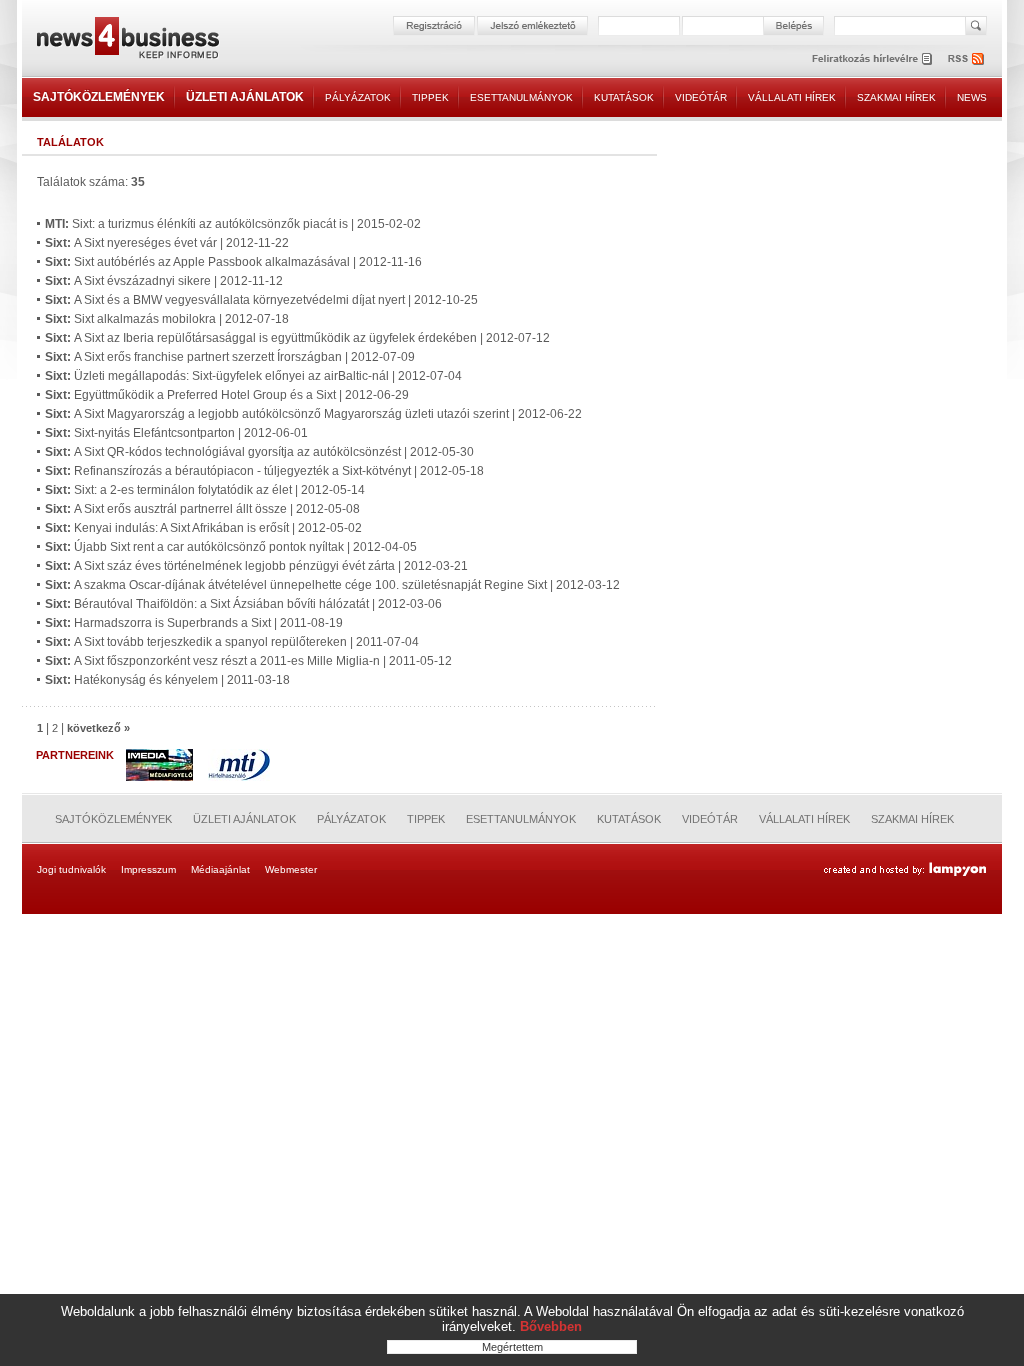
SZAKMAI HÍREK (896, 97)
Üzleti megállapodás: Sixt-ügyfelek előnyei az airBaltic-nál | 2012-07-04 (253, 376)
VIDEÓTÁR (701, 97)
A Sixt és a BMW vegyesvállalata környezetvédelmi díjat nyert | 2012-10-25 (261, 300)
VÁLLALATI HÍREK (792, 97)
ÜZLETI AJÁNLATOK (245, 97)
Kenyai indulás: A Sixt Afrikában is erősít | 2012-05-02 (203, 528)
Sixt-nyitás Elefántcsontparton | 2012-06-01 (176, 433)
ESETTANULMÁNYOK (521, 97)
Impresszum (148, 869)
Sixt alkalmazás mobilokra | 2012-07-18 (167, 319)
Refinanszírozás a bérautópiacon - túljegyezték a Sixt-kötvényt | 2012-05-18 (264, 471)
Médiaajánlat (220, 869)
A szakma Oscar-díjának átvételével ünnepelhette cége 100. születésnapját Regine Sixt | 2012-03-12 (332, 585)
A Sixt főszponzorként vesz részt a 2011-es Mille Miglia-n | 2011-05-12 (248, 661)
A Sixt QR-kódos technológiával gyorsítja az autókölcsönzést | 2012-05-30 (259, 452)
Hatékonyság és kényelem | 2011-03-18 (167, 680)
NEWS (972, 97)
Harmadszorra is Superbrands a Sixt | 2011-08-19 (194, 623)
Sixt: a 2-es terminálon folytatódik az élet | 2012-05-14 (205, 490)
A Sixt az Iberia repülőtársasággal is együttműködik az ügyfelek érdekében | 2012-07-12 (297, 338)
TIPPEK (430, 97)
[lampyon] (904, 870)
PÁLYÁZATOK (358, 97)
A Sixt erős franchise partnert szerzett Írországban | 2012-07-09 (230, 357)
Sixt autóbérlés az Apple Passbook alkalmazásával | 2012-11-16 (233, 262)
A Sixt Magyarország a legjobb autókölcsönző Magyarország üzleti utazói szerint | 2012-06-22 (313, 414)
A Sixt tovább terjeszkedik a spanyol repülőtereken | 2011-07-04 (232, 642)
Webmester (291, 869)
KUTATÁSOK (624, 97)
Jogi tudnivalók (71, 869)
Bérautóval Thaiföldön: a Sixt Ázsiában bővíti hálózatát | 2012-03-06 (243, 604)
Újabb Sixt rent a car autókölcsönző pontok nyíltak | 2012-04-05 (231, 547)
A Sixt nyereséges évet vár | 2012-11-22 (167, 243)
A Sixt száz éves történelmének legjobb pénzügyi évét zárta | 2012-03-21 (256, 566)
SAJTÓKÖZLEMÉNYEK (99, 97)
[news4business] (127, 40)
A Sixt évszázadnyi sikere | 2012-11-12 (164, 281)
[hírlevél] (872, 58)
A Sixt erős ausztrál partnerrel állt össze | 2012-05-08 (202, 509)
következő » (98, 728)
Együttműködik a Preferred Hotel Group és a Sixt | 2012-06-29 (227, 395)
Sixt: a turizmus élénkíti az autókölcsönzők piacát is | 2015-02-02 (233, 224)
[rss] (967, 58)
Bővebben (551, 1326)
